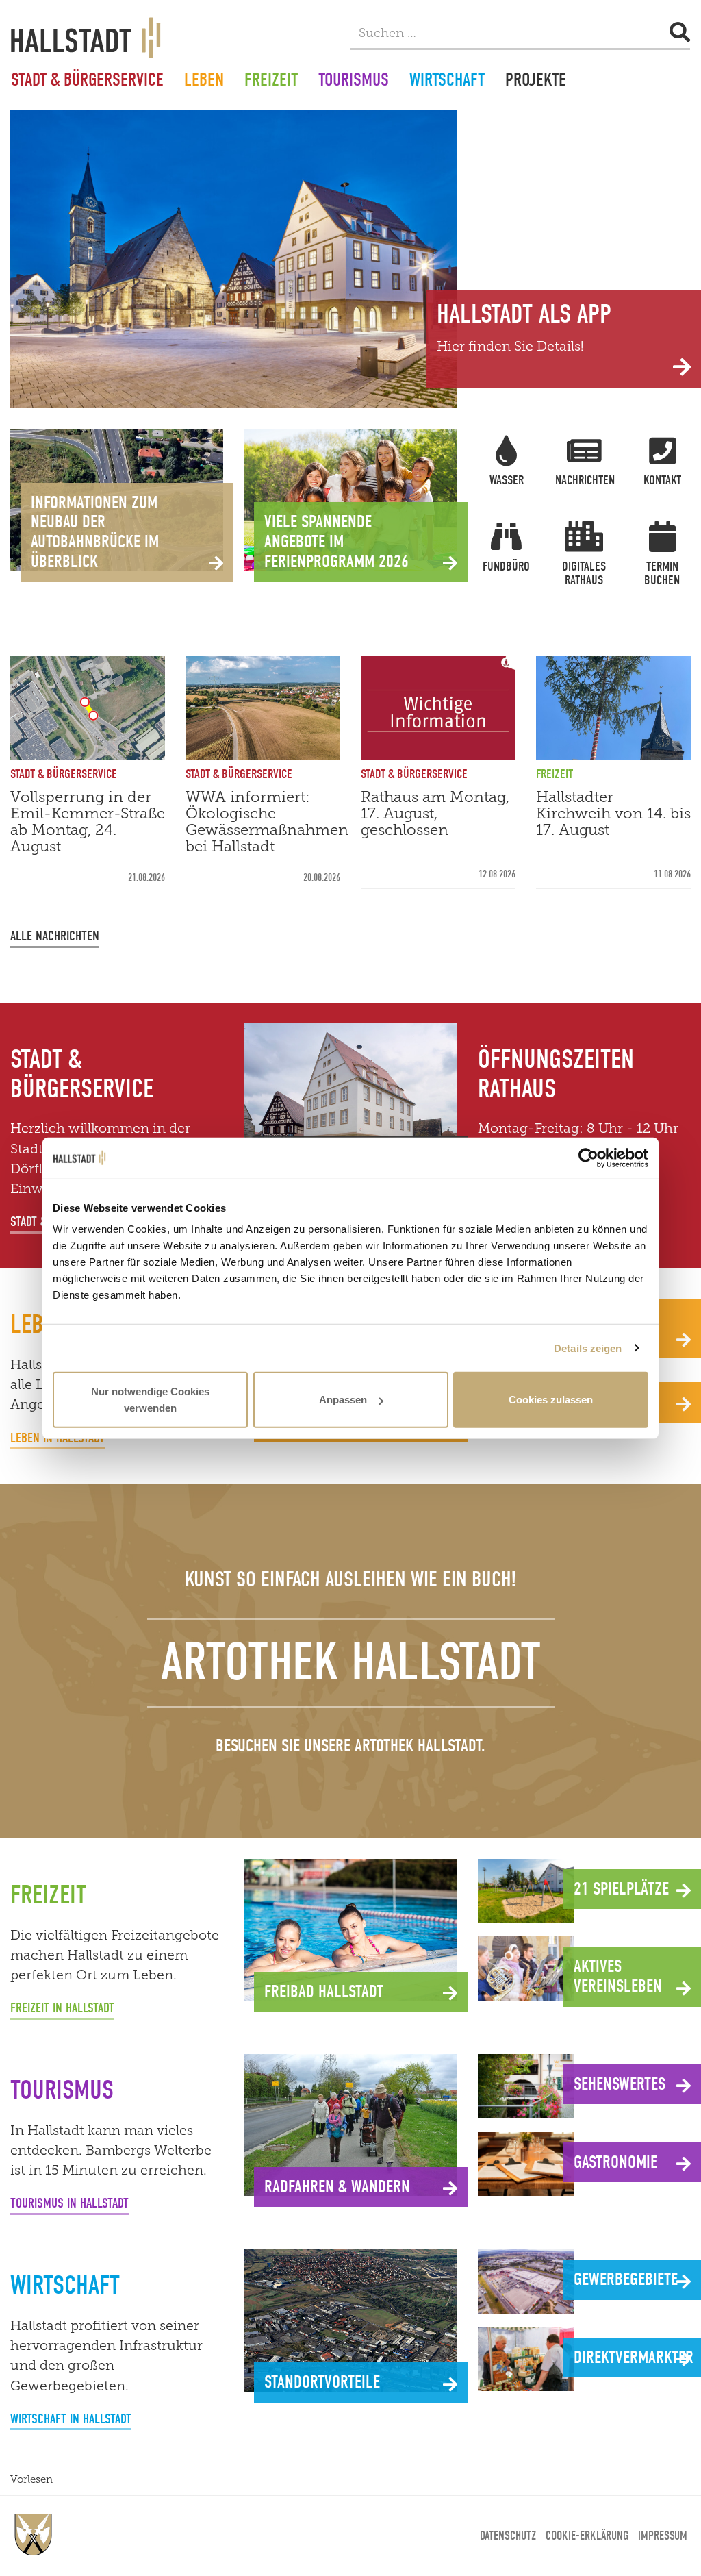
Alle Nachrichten (55, 936)
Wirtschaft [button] (447, 82)
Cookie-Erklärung (587, 2536)
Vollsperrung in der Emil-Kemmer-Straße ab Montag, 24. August (88, 822)
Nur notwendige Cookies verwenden (150, 1400)
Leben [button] (204, 82)
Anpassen (343, 1400)
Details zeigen (588, 1348)
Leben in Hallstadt (58, 1438)
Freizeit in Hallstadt (62, 2008)
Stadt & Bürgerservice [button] (87, 82)
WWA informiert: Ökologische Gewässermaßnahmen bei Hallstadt (267, 822)
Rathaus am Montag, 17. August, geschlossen (435, 813)
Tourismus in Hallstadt (69, 2203)
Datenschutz (508, 2536)
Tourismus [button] (354, 82)
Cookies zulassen (551, 1400)
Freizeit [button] (271, 82)
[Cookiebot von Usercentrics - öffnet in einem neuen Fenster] (588, 1158)
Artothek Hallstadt (351, 1662)
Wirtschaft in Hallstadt (71, 2419)
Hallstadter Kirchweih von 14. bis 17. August (613, 813)
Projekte (536, 82)
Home (34, 2535)
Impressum (663, 2536)
